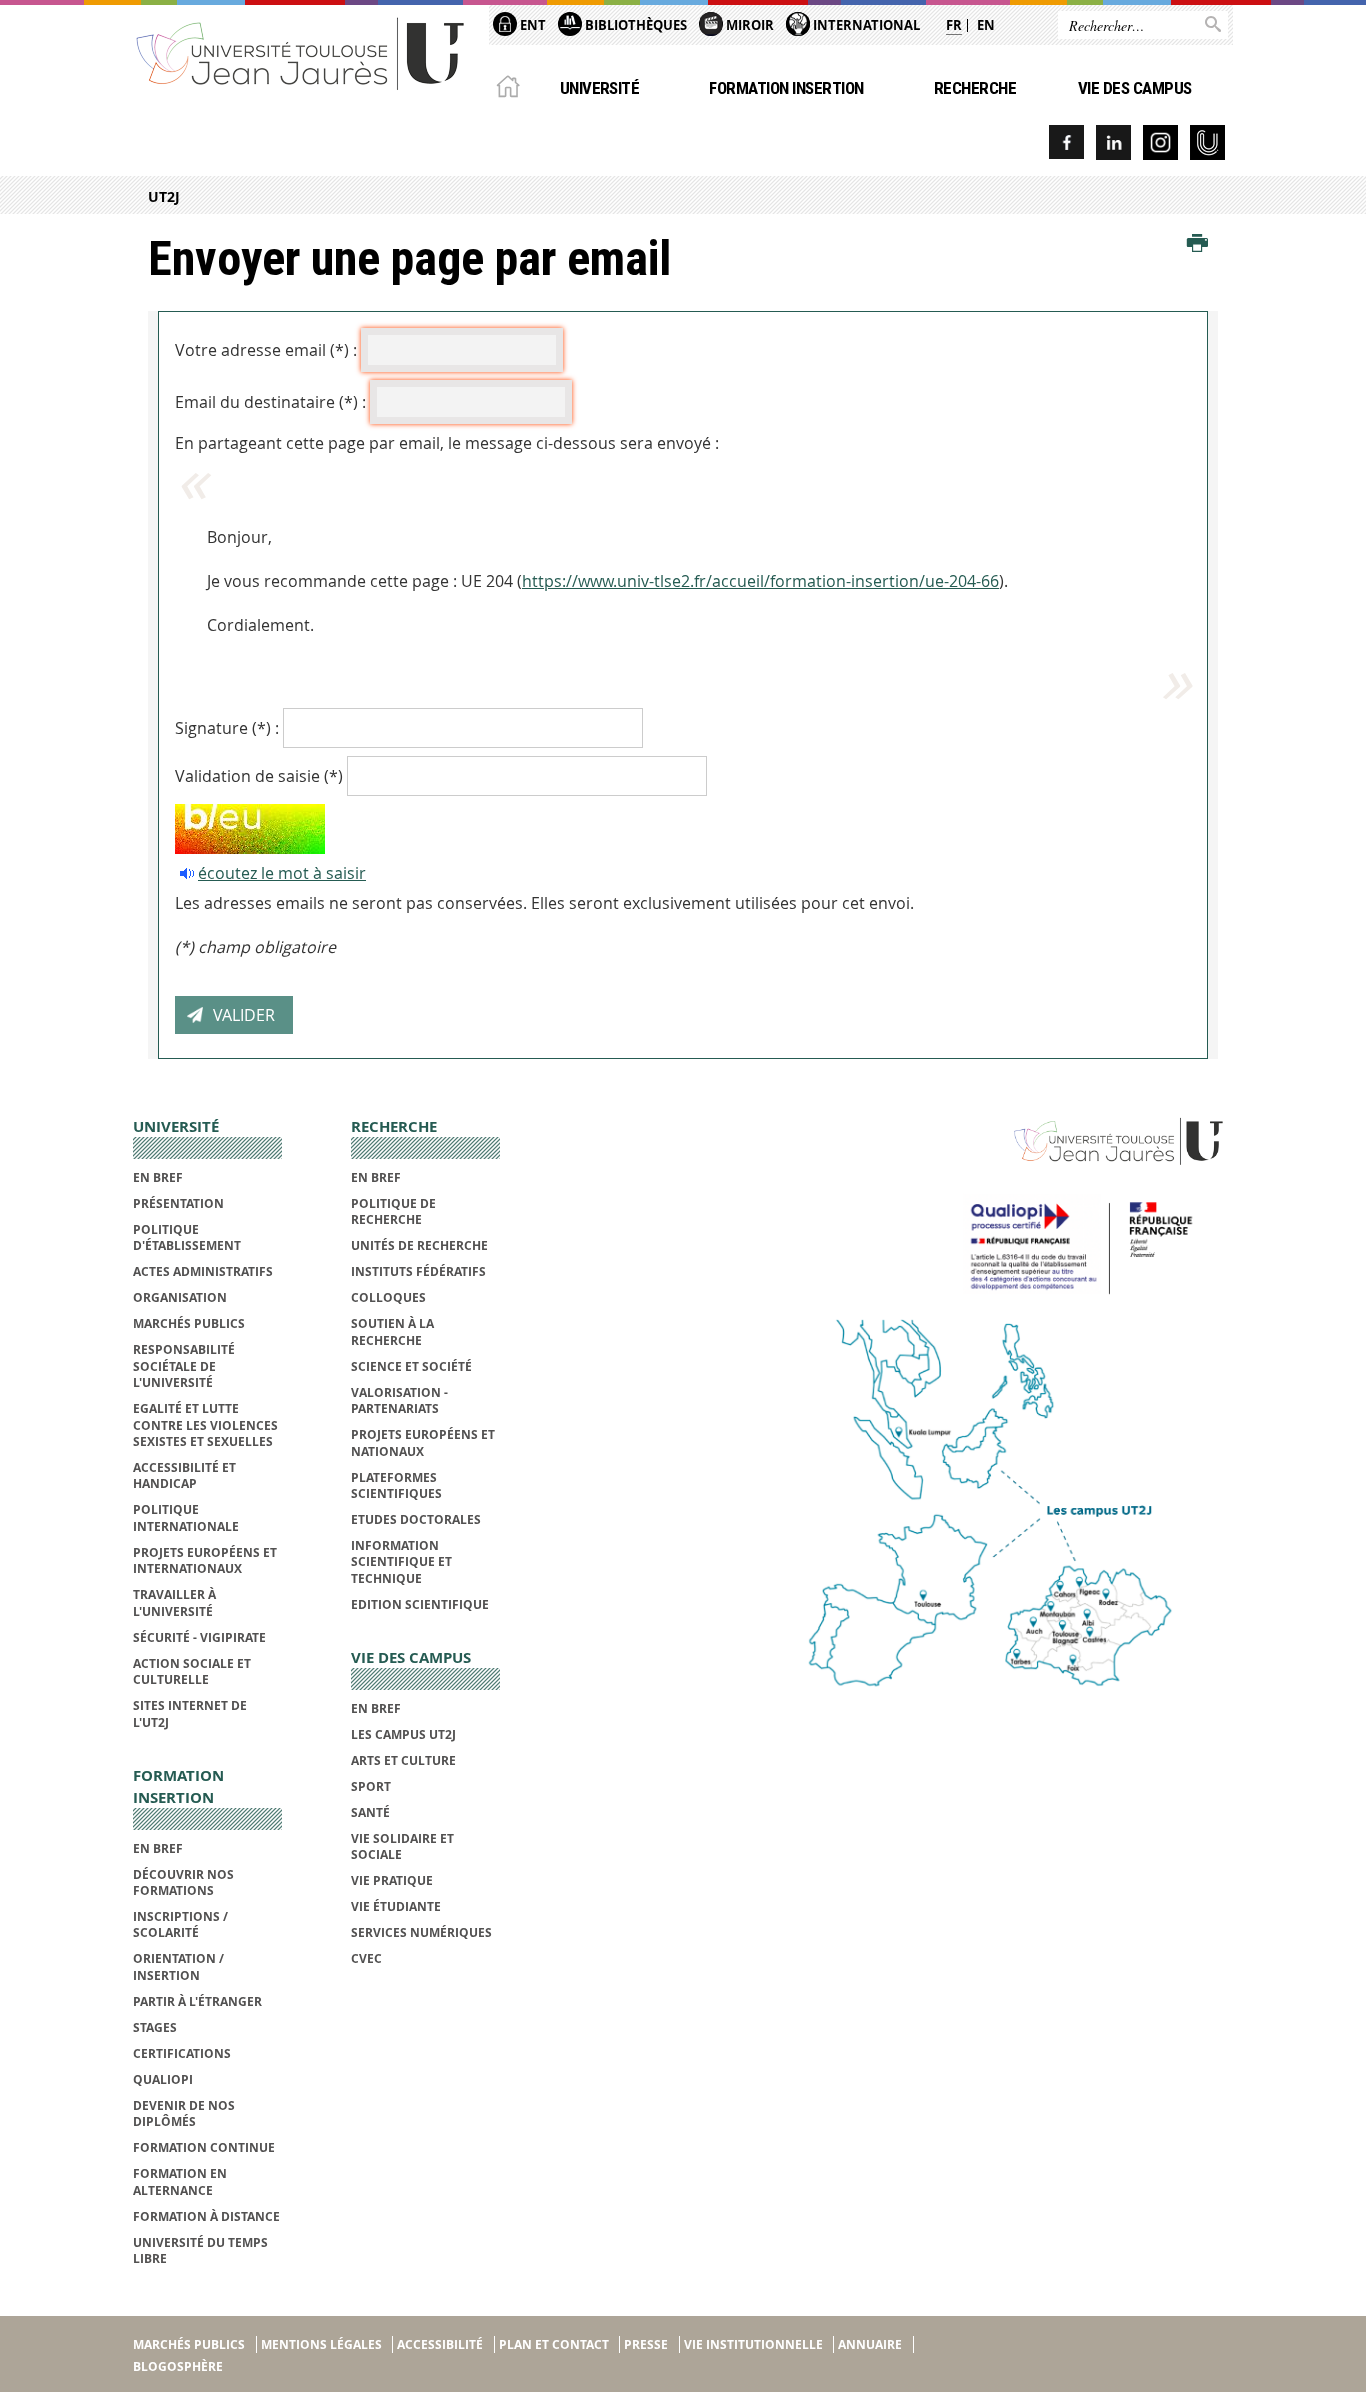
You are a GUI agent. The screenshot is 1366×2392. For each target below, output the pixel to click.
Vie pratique (392, 1880)
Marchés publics (189, 1323)
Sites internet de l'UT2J (190, 1713)
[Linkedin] (1113, 142)
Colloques (388, 1297)
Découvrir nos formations (183, 1882)
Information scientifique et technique (401, 1562)
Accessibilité (440, 2344)
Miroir (748, 25)
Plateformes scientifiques (396, 1485)
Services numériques (421, 1932)
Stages (155, 2027)
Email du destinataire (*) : (270, 402)
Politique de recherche (393, 1211)
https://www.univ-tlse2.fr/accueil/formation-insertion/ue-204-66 (760, 581)
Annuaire (870, 2344)
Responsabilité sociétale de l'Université (184, 1366)
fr (954, 25)
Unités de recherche (419, 1245)
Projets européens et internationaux (205, 1560)
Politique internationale (186, 1517)
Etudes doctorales (416, 1519)
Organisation (180, 1297)
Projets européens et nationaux (423, 1442)
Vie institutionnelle (753, 2344)
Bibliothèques (634, 25)
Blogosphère (178, 2366)
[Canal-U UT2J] (1207, 142)
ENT (531, 25)
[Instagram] (1160, 142)
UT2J (164, 196)
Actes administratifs (203, 1271)
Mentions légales (321, 2344)
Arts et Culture (403, 1760)
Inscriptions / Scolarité (180, 1924)
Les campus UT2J (403, 1734)
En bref (158, 1177)
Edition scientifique (420, 1604)
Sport (371, 1786)
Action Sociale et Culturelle (192, 1671)
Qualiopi (163, 2079)
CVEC (366, 1958)
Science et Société (411, 1366)
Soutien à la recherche (392, 1331)
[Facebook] (1066, 142)
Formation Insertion (786, 88)
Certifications (182, 2053)
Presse (646, 2344)
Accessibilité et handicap (184, 1475)
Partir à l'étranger (197, 2001)
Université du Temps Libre (200, 2250)
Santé (370, 1812)
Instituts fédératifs (418, 1271)
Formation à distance (206, 2216)
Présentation (178, 1203)
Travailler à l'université (174, 1602)
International (865, 25)
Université (600, 88)
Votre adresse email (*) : (266, 350)
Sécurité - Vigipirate (199, 1637)
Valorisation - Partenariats (399, 1400)
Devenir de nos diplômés (184, 2113)
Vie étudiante (396, 1906)
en (986, 25)
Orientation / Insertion (178, 1966)
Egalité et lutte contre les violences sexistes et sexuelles (205, 1425)
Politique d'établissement (187, 1237)
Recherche (975, 88)
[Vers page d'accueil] (301, 52)
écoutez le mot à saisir (282, 873)
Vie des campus (1135, 88)
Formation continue (204, 2147)
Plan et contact (554, 2344)
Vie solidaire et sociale (402, 1846)
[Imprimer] (1197, 244)
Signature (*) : (227, 728)
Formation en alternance (180, 2181)
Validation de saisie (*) (259, 776)
